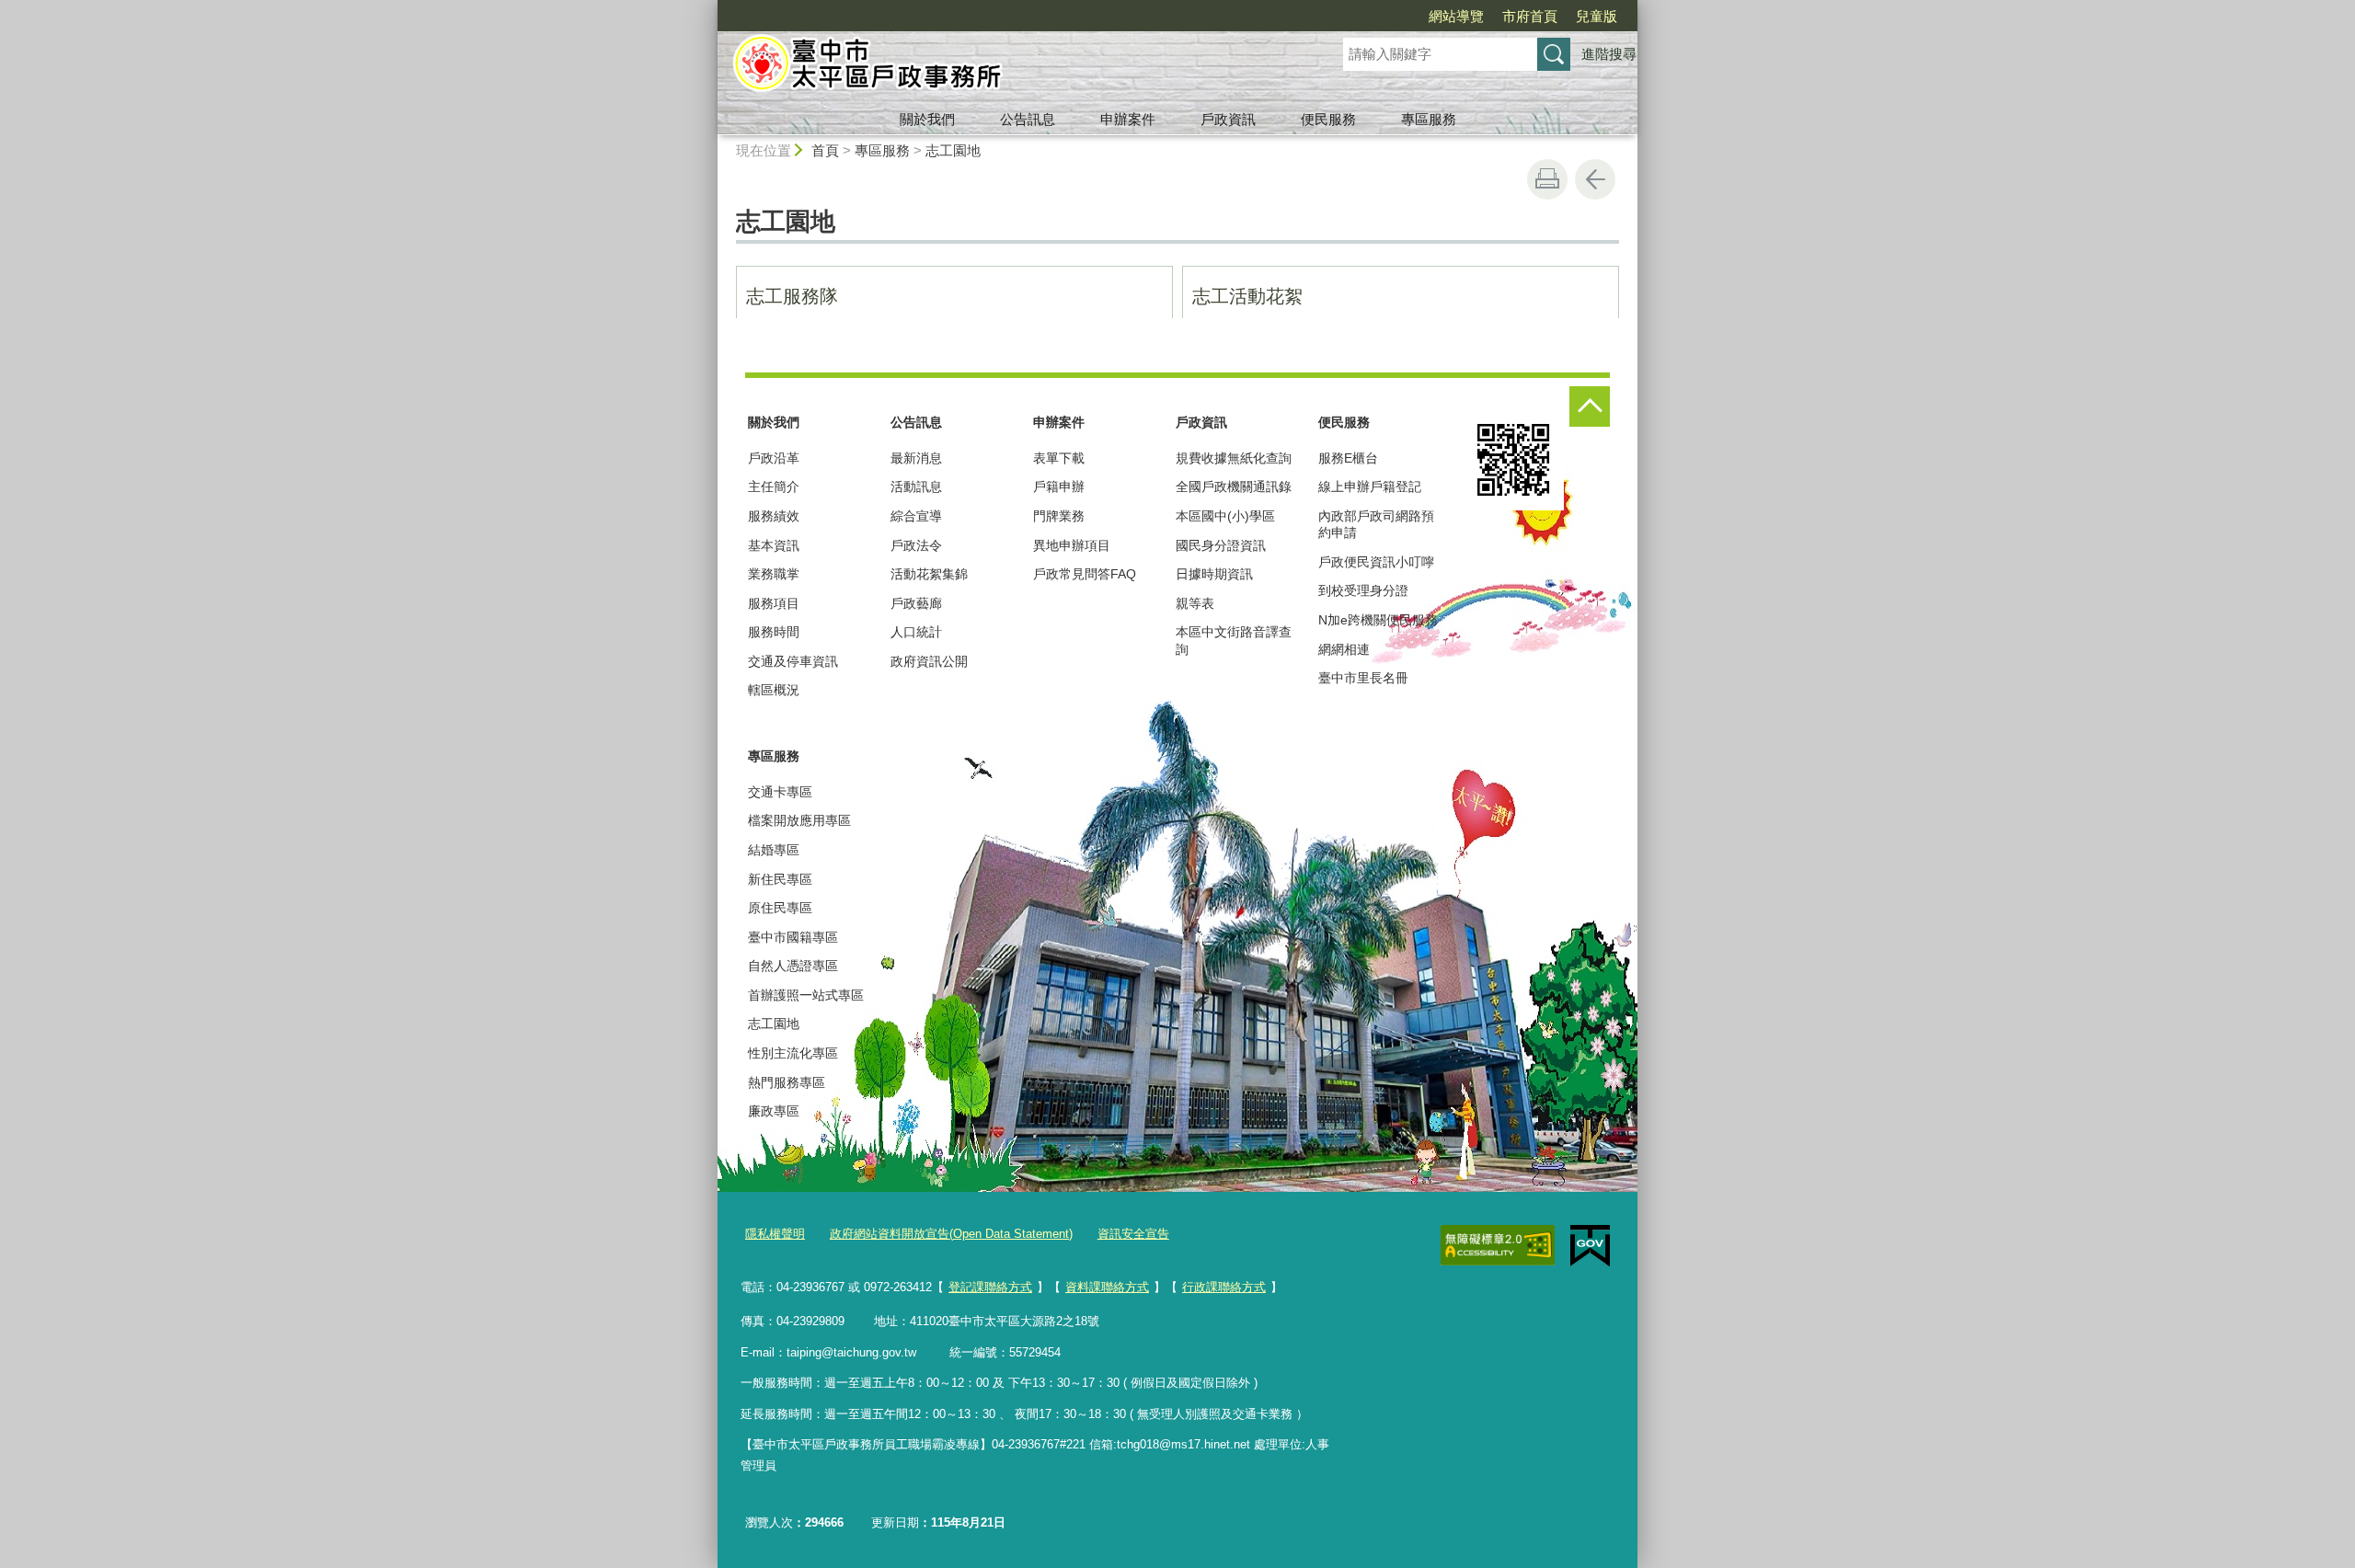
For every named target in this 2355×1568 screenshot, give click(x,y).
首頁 (825, 150)
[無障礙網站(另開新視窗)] (1498, 1245)
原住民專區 (780, 908)
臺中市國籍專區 (793, 937)
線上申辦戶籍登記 (1370, 486)
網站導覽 (1456, 16)
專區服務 (1429, 119)
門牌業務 (1059, 516)
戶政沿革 (774, 458)
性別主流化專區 (793, 1053)
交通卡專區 (780, 792)
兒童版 (1597, 16)
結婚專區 (774, 850)
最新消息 (916, 458)
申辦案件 (1128, 119)
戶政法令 (916, 545)
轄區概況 (774, 690)
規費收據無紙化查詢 (1234, 458)
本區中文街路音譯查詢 (1234, 640)
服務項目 (774, 603)
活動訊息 (916, 486)
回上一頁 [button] (1595, 179)
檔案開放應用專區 (799, 820)
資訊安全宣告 (1133, 1234)
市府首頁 (1530, 16)
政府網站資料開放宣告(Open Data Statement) (951, 1234)
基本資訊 (774, 545)
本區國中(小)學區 (1225, 516)
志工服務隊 (792, 296)
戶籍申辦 (1059, 486)
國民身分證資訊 (1221, 545)
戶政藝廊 (916, 603)
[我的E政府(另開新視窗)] (1590, 1246)
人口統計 (916, 632)
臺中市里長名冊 (1363, 678)
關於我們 (927, 119)
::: (709, 8)
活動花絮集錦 (929, 574)
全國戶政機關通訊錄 (1234, 486)
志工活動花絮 (1247, 296)
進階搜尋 (1609, 54)
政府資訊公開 (929, 661)
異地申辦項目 (1072, 545)
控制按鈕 (1590, 406)
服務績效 (774, 516)
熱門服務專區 (787, 1082)
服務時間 (774, 632)
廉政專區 (774, 1111)
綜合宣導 (916, 516)
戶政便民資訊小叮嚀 (1376, 562)
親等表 (1195, 603)
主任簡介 (774, 486)
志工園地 (953, 150)
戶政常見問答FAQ (1085, 574)
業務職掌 (774, 574)
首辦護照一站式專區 (806, 995)
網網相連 (1344, 649)
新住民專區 (780, 879)
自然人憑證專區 (793, 966)
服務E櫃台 (1348, 458)
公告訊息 (1028, 119)
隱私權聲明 (775, 1234)
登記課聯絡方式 (990, 1287)
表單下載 (1059, 458)
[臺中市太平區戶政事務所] (1008, 67)
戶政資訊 (1228, 119)
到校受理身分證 (1363, 590)
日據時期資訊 (1214, 574)
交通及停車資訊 (793, 661)
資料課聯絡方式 (1107, 1287)
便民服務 (1328, 119)
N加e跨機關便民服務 (1378, 620)
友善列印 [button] (1547, 179)
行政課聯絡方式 (1224, 1287)
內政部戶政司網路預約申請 (1376, 524)
